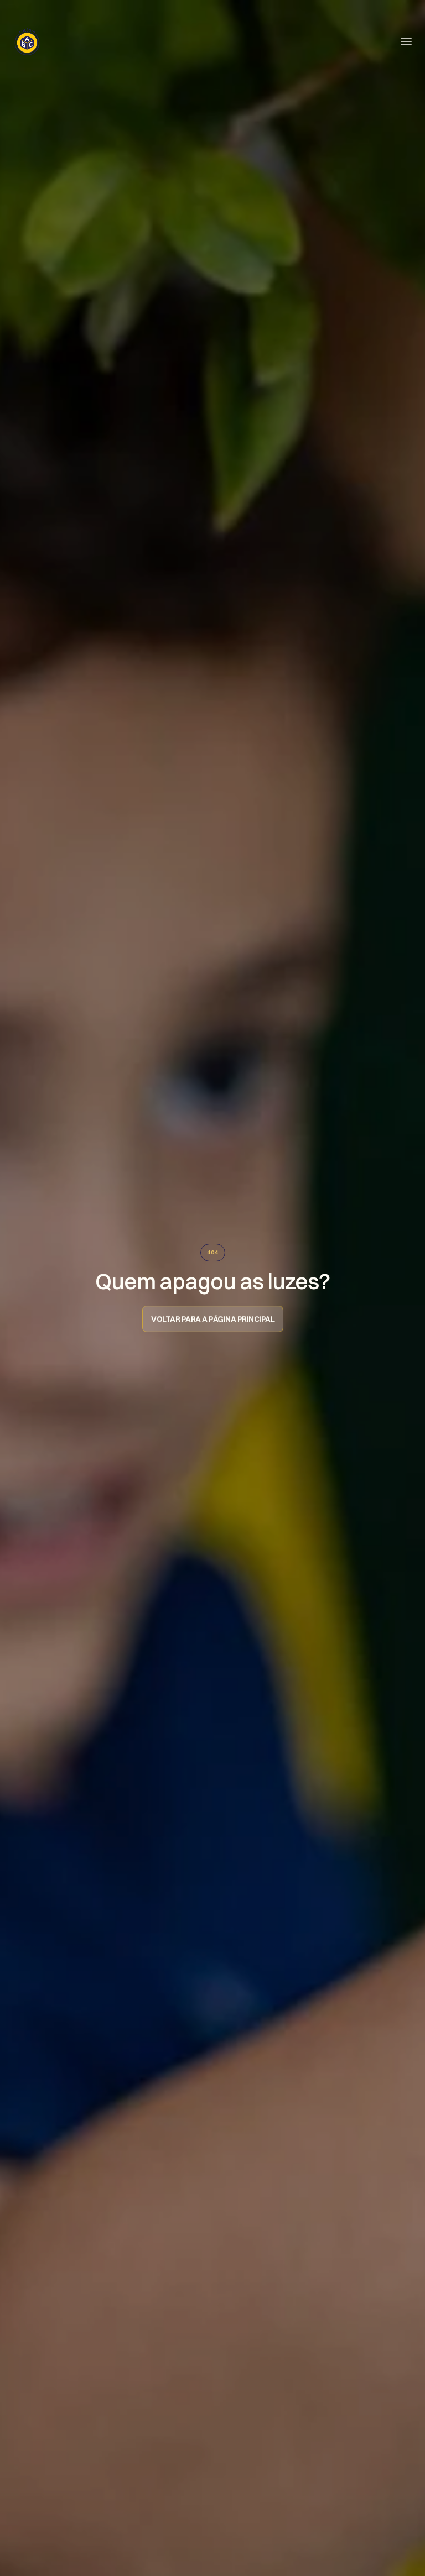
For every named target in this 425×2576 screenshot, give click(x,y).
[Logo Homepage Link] (27, 41)
